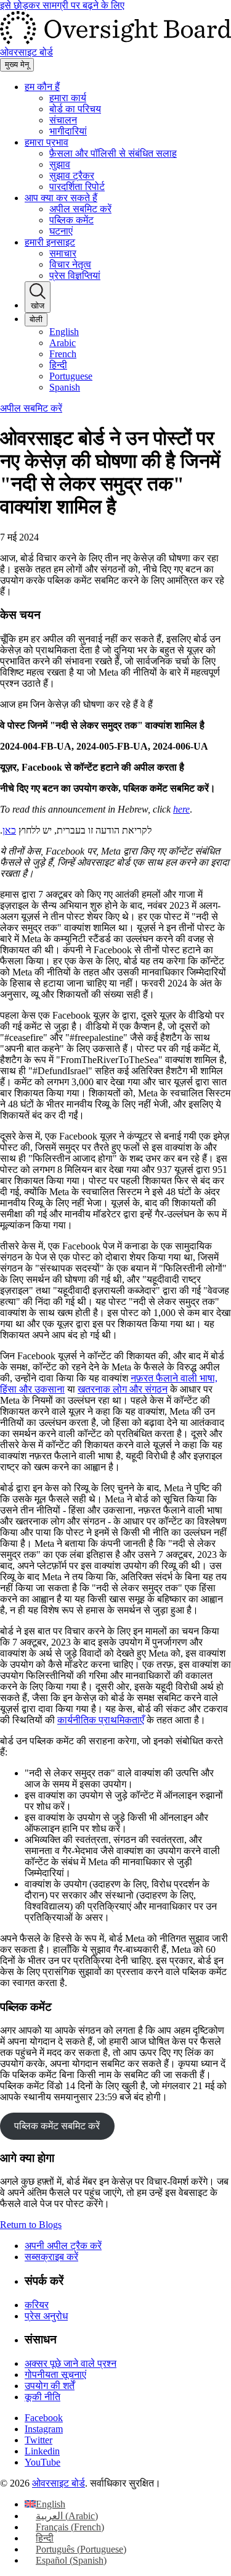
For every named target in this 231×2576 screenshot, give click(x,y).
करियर (37, 2305)
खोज (38, 306)
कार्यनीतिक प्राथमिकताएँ (101, 1720)
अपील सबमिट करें (80, 209)
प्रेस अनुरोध (46, 2316)
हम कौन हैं (42, 87)
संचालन (63, 120)
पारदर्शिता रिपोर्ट (77, 187)
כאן (9, 830)
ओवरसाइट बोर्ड (59, 2483)
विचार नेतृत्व (70, 264)
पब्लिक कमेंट (71, 220)
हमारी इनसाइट (50, 242)
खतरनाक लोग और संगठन (123, 1389)
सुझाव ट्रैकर (72, 176)
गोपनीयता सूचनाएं (55, 2375)
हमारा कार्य (68, 98)
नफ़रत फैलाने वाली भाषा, (174, 1378)
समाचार (63, 253)
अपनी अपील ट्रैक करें (63, 2246)
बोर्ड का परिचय (75, 109)
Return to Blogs (31, 2225)
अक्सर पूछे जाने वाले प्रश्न (71, 2363)
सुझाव (60, 164)
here (181, 809)
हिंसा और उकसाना (32, 1389)
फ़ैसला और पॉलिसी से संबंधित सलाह (113, 153)
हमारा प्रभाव (47, 142)
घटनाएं (61, 231)
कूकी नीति (43, 2397)
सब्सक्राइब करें (51, 2257)
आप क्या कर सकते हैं (61, 198)
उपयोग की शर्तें (50, 2386)
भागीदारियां (68, 131)
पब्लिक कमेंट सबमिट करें (57, 2126)
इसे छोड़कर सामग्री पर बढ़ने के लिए (62, 5)
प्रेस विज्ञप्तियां (75, 275)
